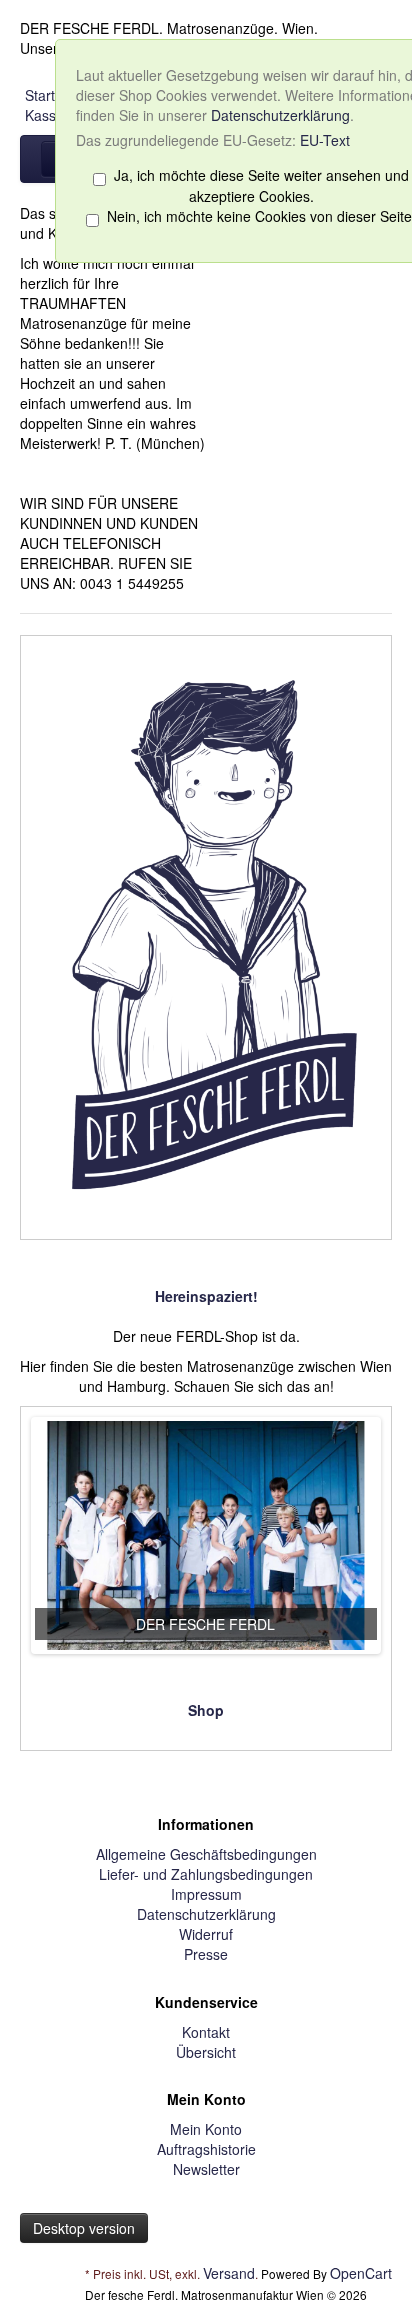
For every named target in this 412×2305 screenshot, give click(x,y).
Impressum (206, 1894)
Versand (229, 2273)
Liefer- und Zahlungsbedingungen (206, 1874)
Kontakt (206, 2032)
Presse (206, 1954)
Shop (206, 1710)
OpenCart (361, 2273)
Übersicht (206, 2052)
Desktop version (84, 2228)
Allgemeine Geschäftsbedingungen (206, 1854)
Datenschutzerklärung (280, 115)
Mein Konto (206, 2129)
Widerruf (206, 1934)
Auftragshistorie (206, 2149)
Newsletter (206, 2169)
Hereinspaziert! (206, 1296)
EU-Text (325, 140)
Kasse (44, 115)
